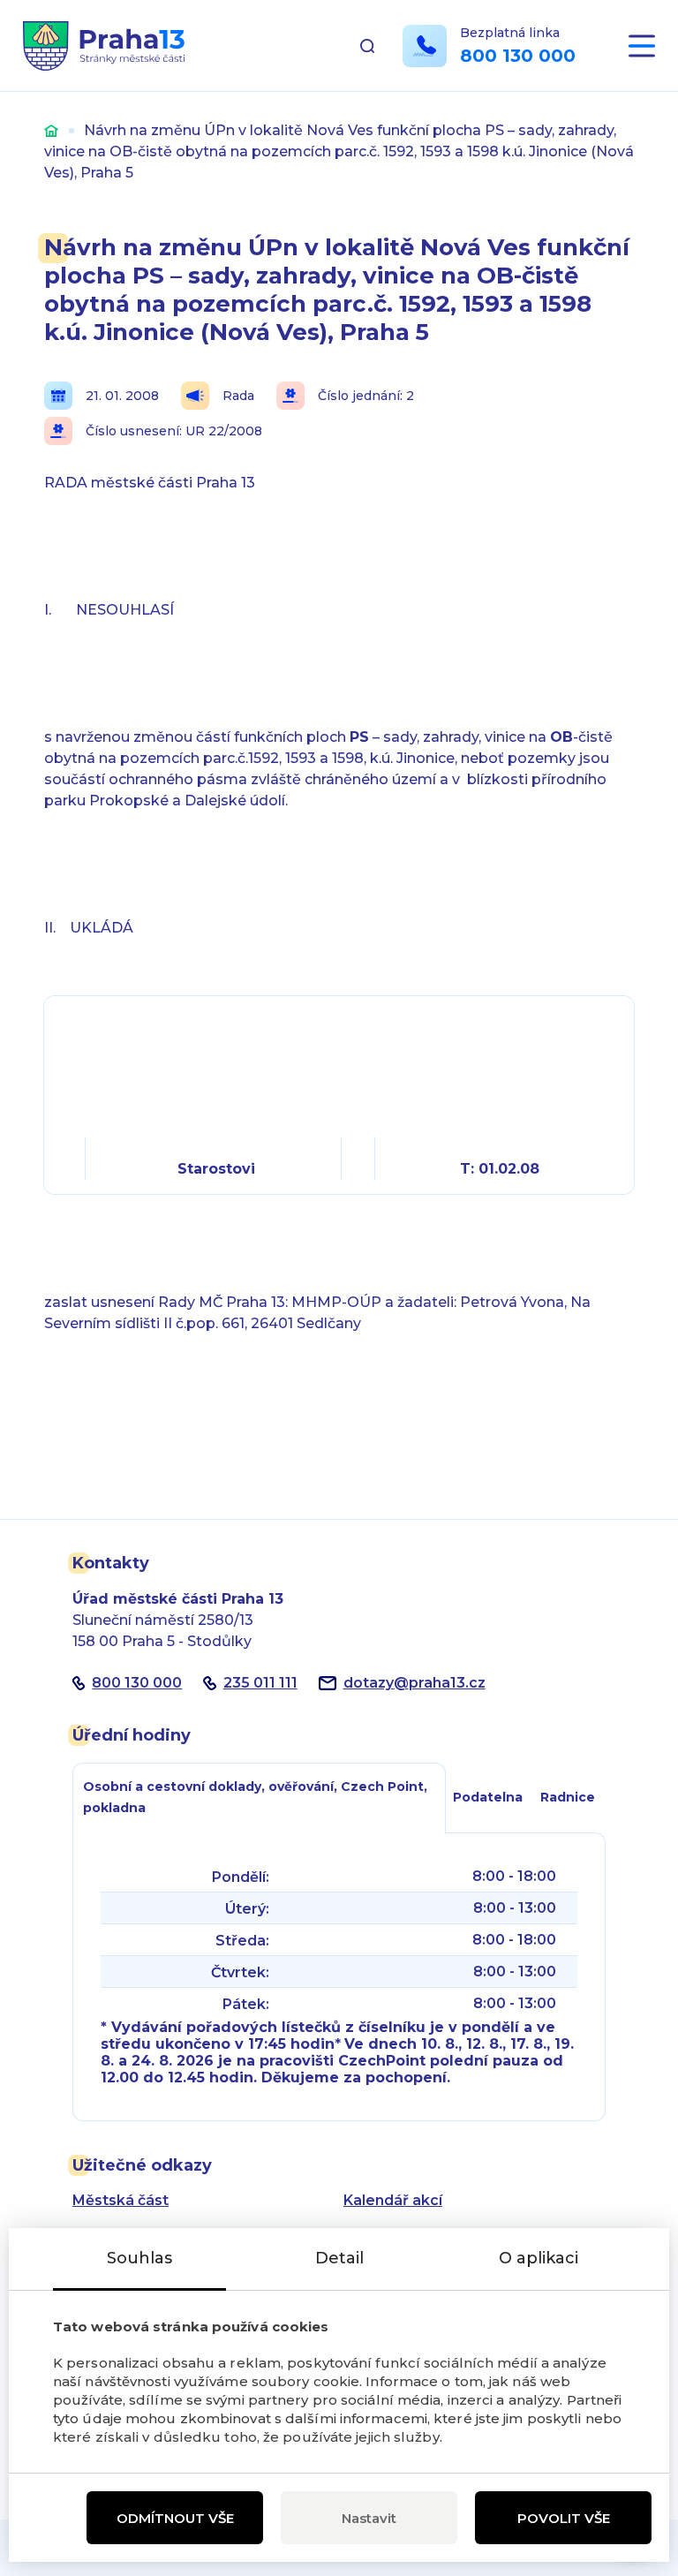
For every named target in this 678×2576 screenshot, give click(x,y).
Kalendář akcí (393, 2200)
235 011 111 (260, 1683)
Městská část (121, 2200)
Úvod (51, 130)
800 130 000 (518, 56)
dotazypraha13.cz (414, 1683)
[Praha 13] (104, 46)
